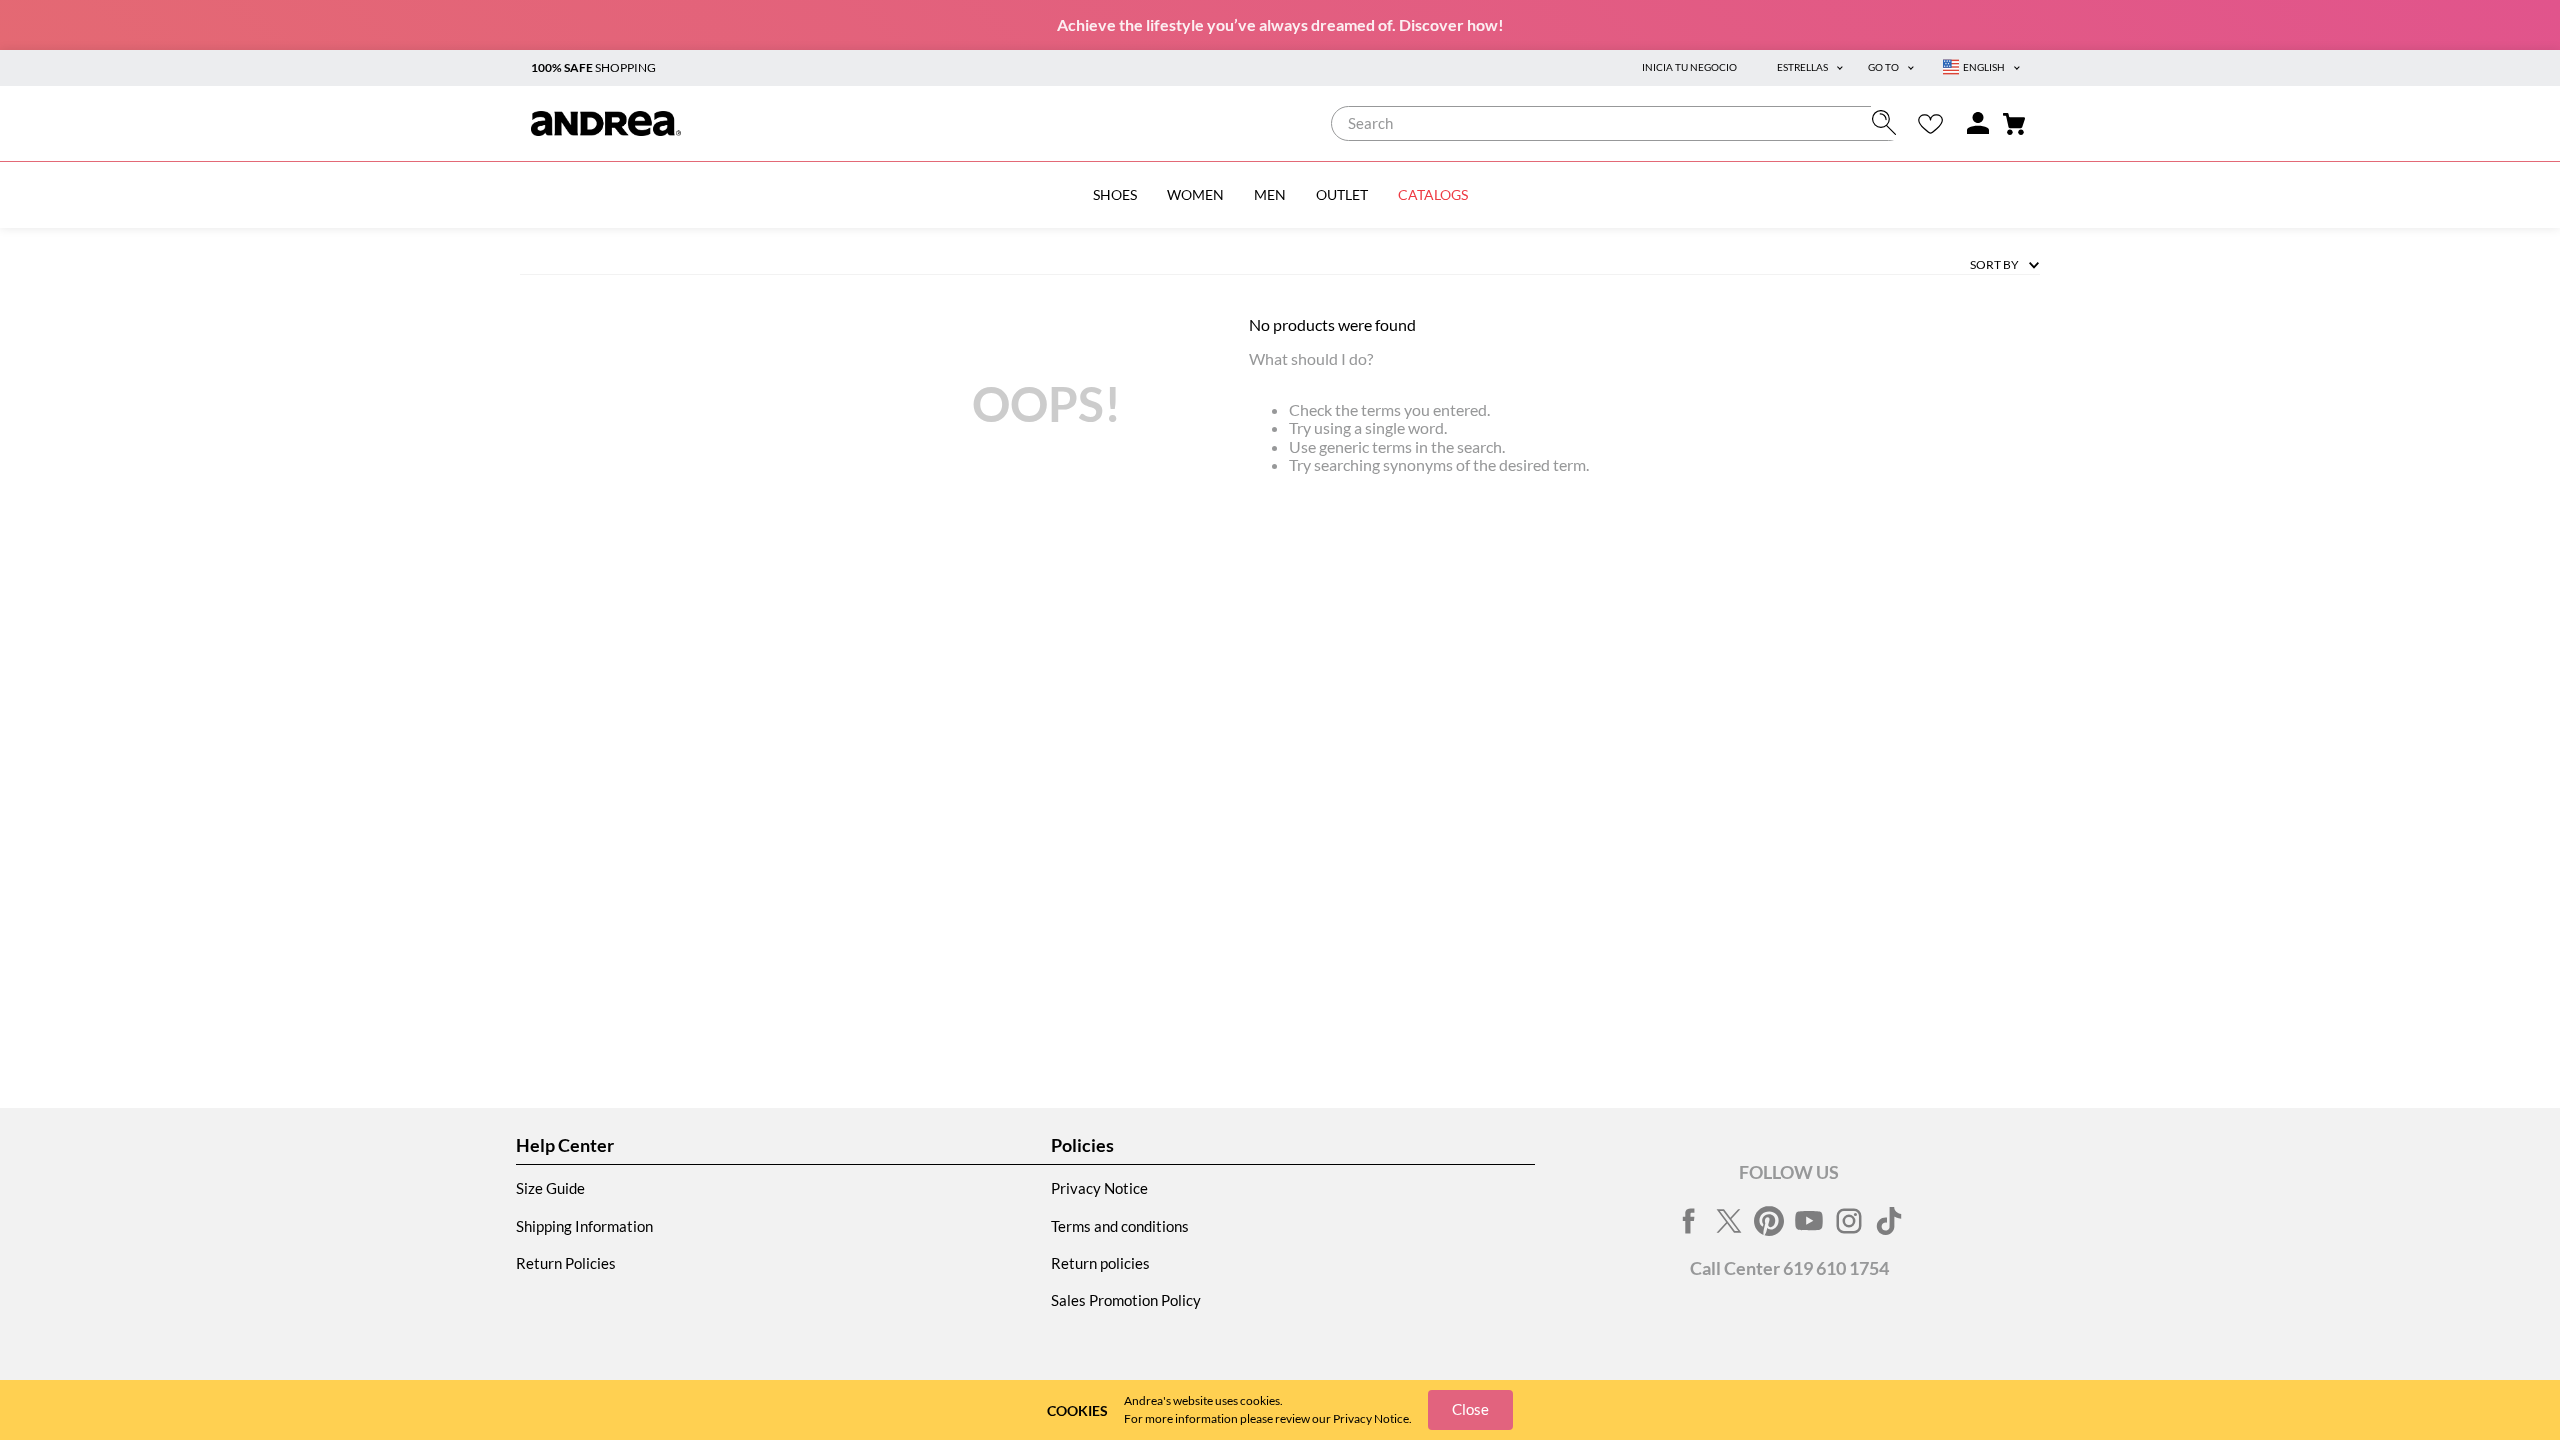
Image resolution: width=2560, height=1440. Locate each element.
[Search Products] (1888, 122)
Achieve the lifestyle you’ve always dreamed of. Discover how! (1280, 24)
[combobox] (1618, 123)
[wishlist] (1930, 123)
